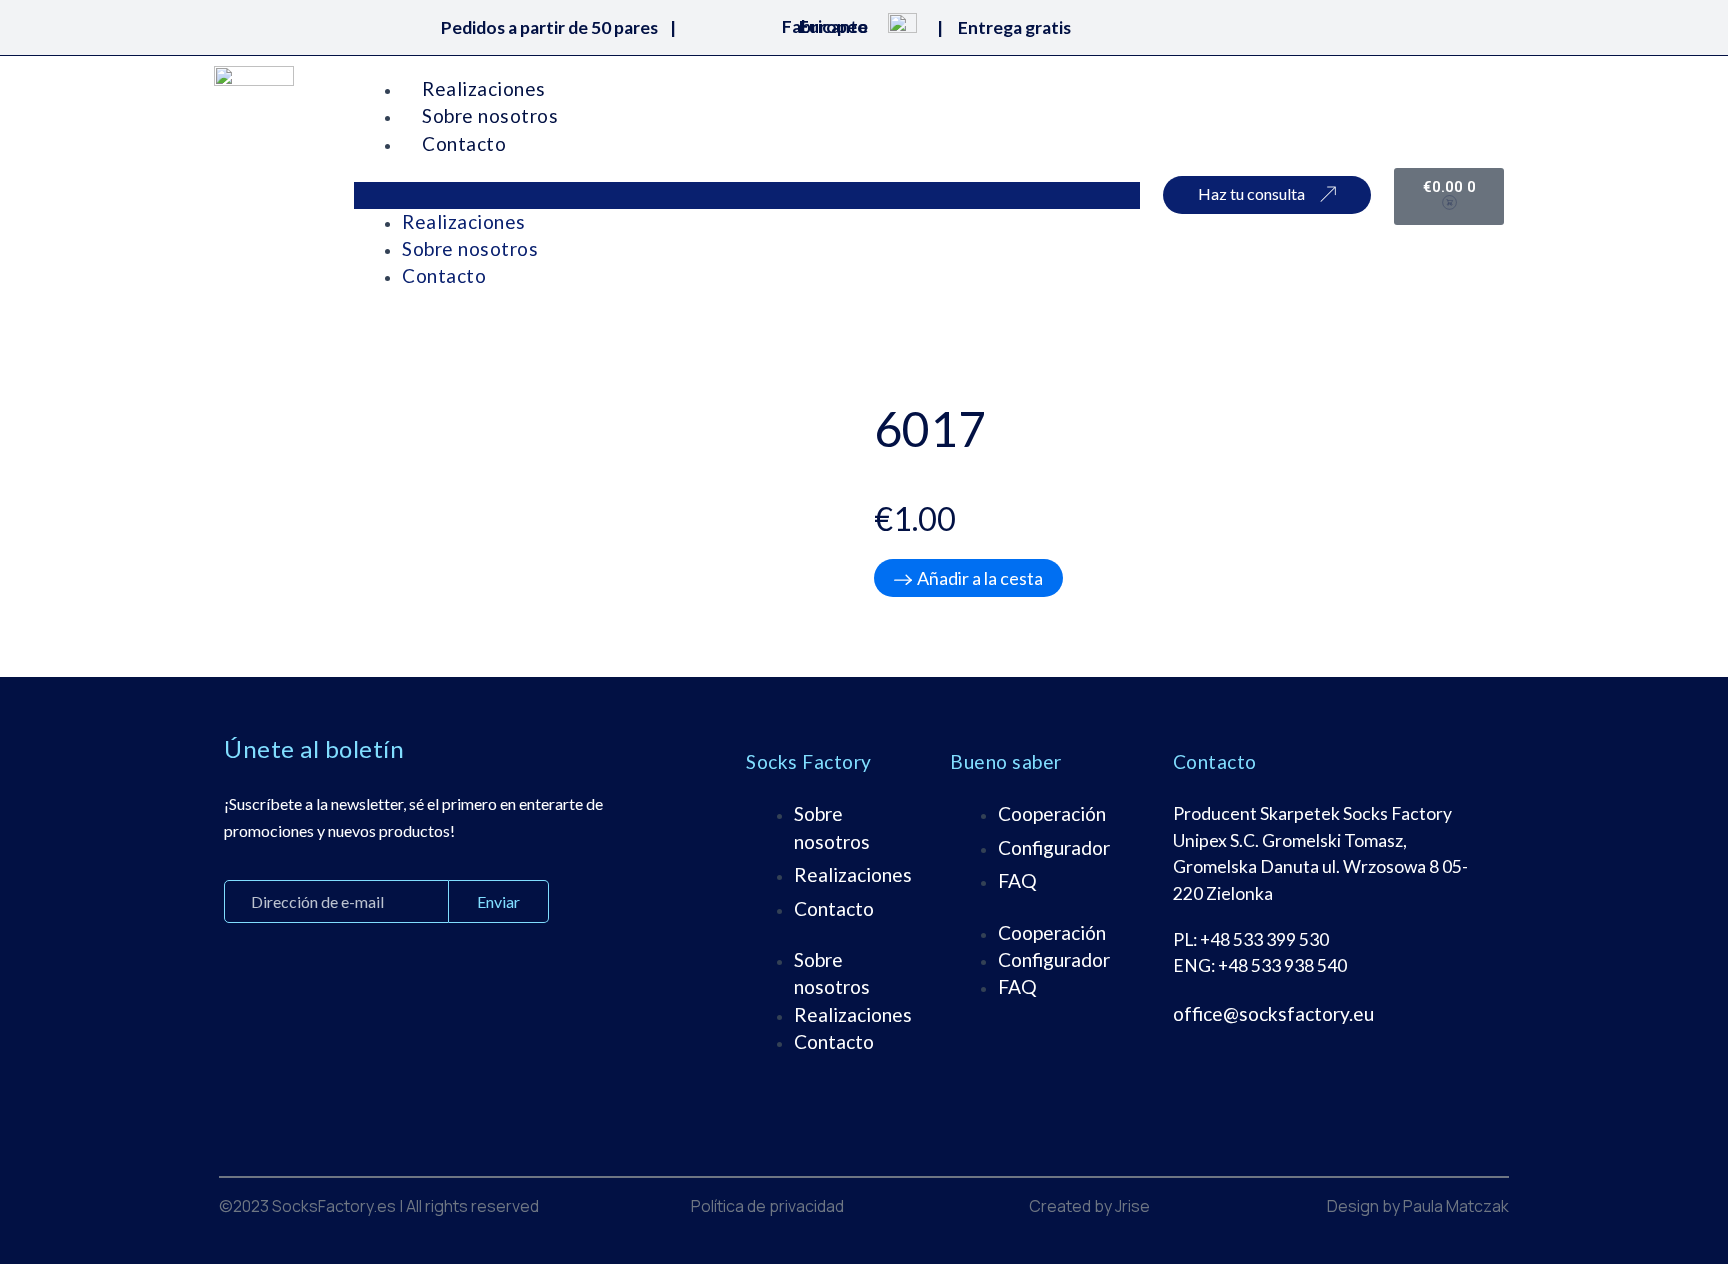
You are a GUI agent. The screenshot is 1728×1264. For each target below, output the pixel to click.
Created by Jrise (1089, 1206)
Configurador (1054, 847)
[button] (747, 195)
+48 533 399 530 (1264, 939)
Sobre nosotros (490, 115)
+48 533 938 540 (1282, 965)
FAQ (1017, 880)
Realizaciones (484, 88)
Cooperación (1052, 813)
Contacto (464, 143)
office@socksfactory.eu (1273, 1013)
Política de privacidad (767, 1206)
